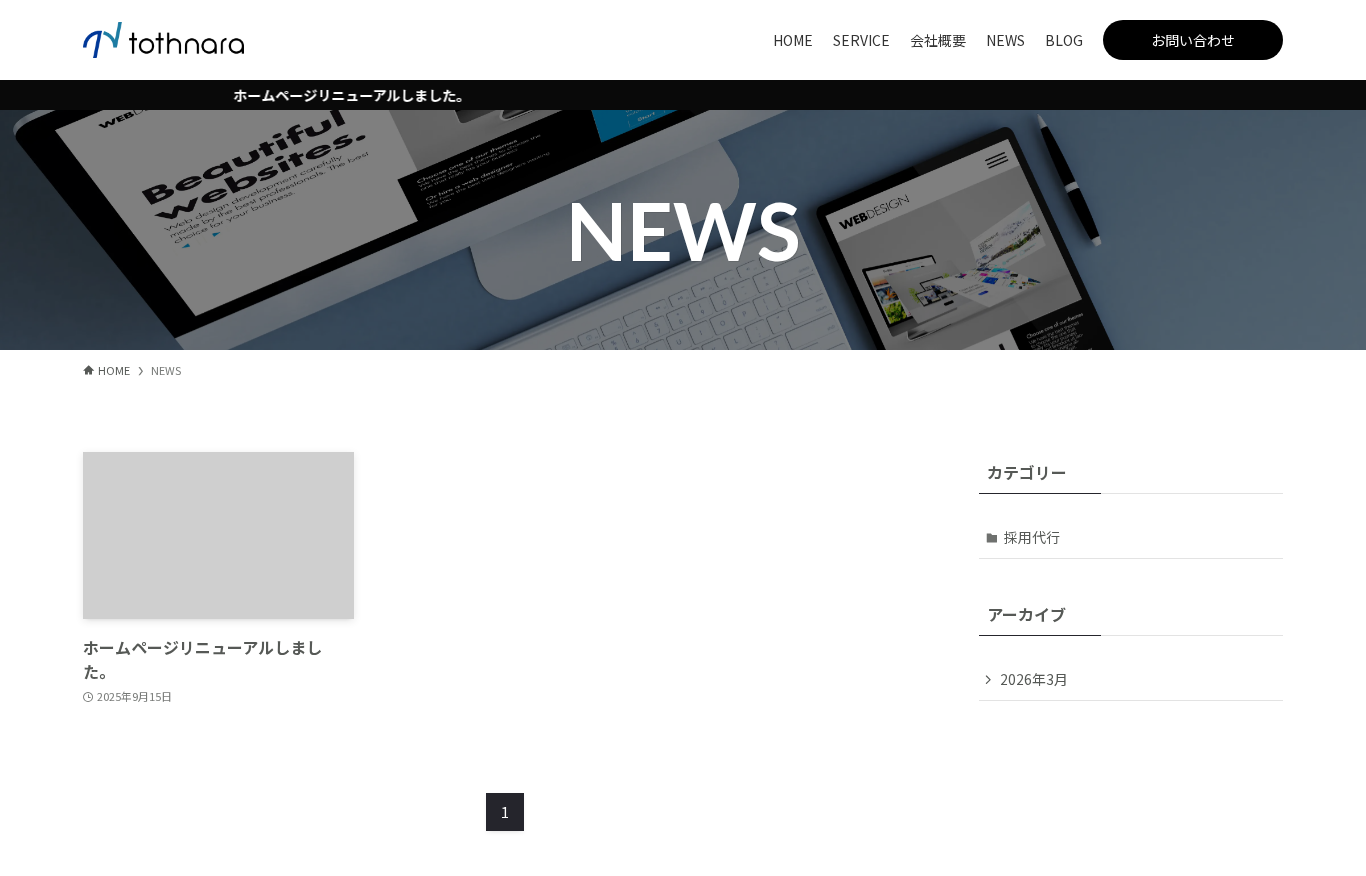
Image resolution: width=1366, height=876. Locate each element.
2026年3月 (1034, 679)
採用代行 (1032, 537)
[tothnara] (163, 40)
